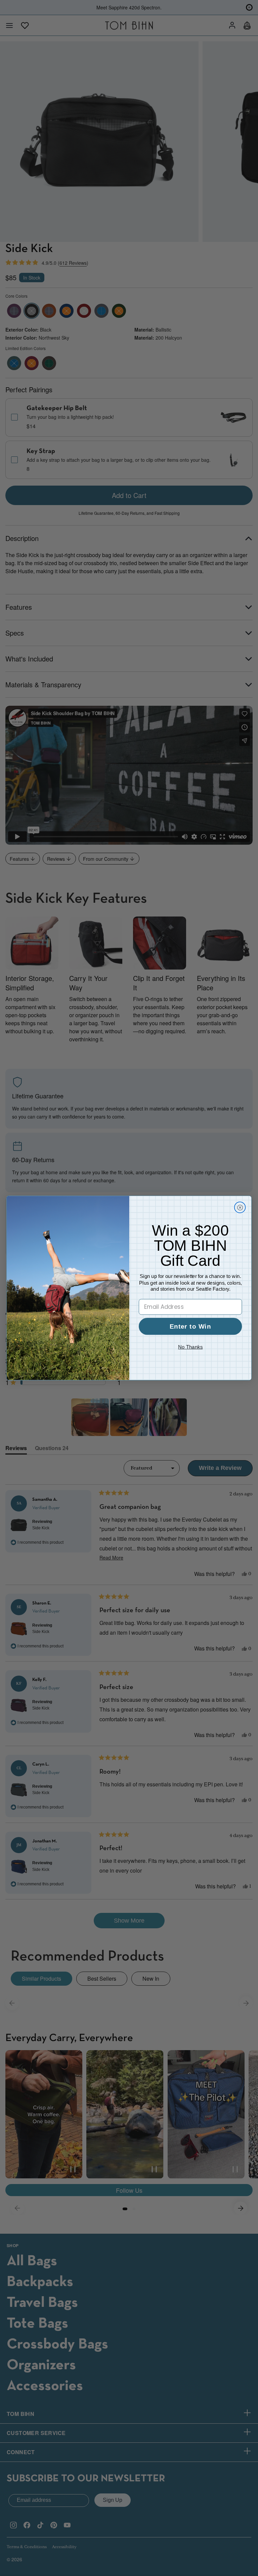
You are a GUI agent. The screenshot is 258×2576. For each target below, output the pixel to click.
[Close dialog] (240, 1207)
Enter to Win (190, 1326)
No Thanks (190, 1347)
